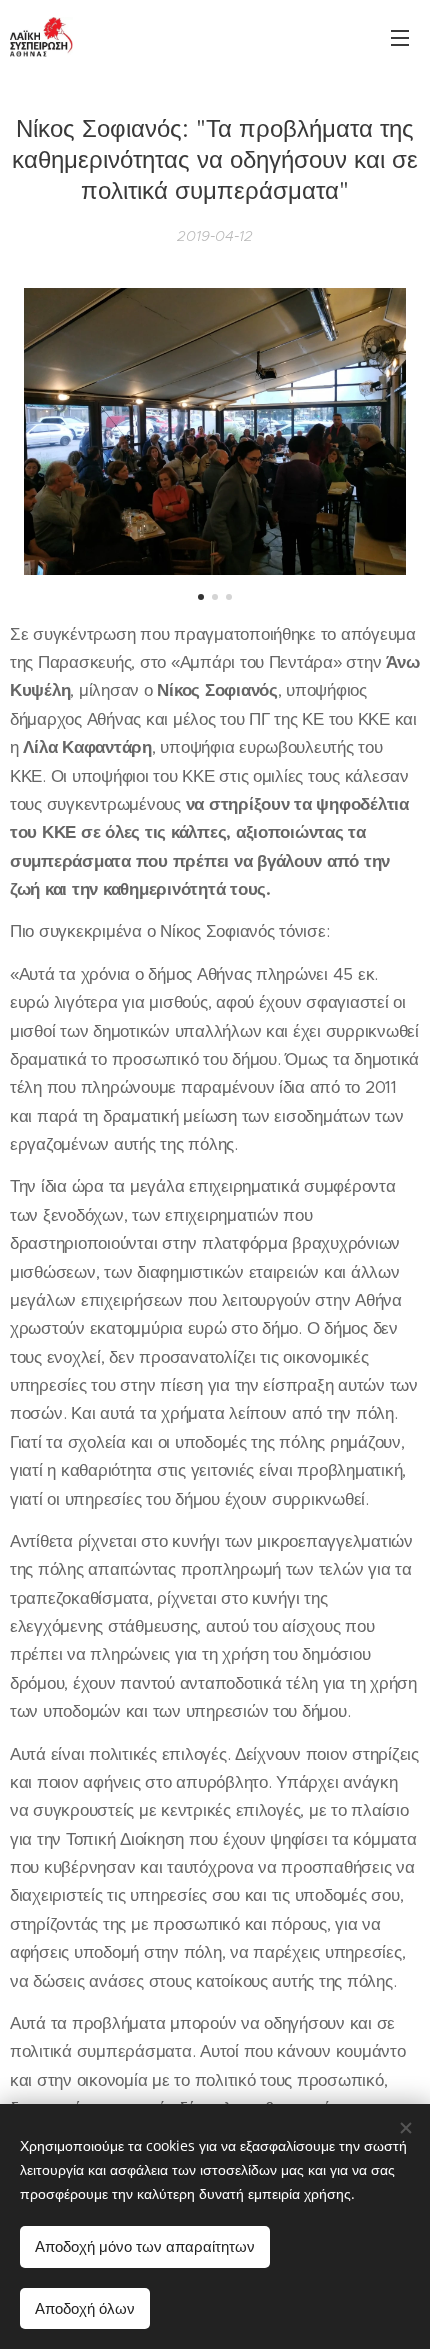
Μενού (400, 37)
